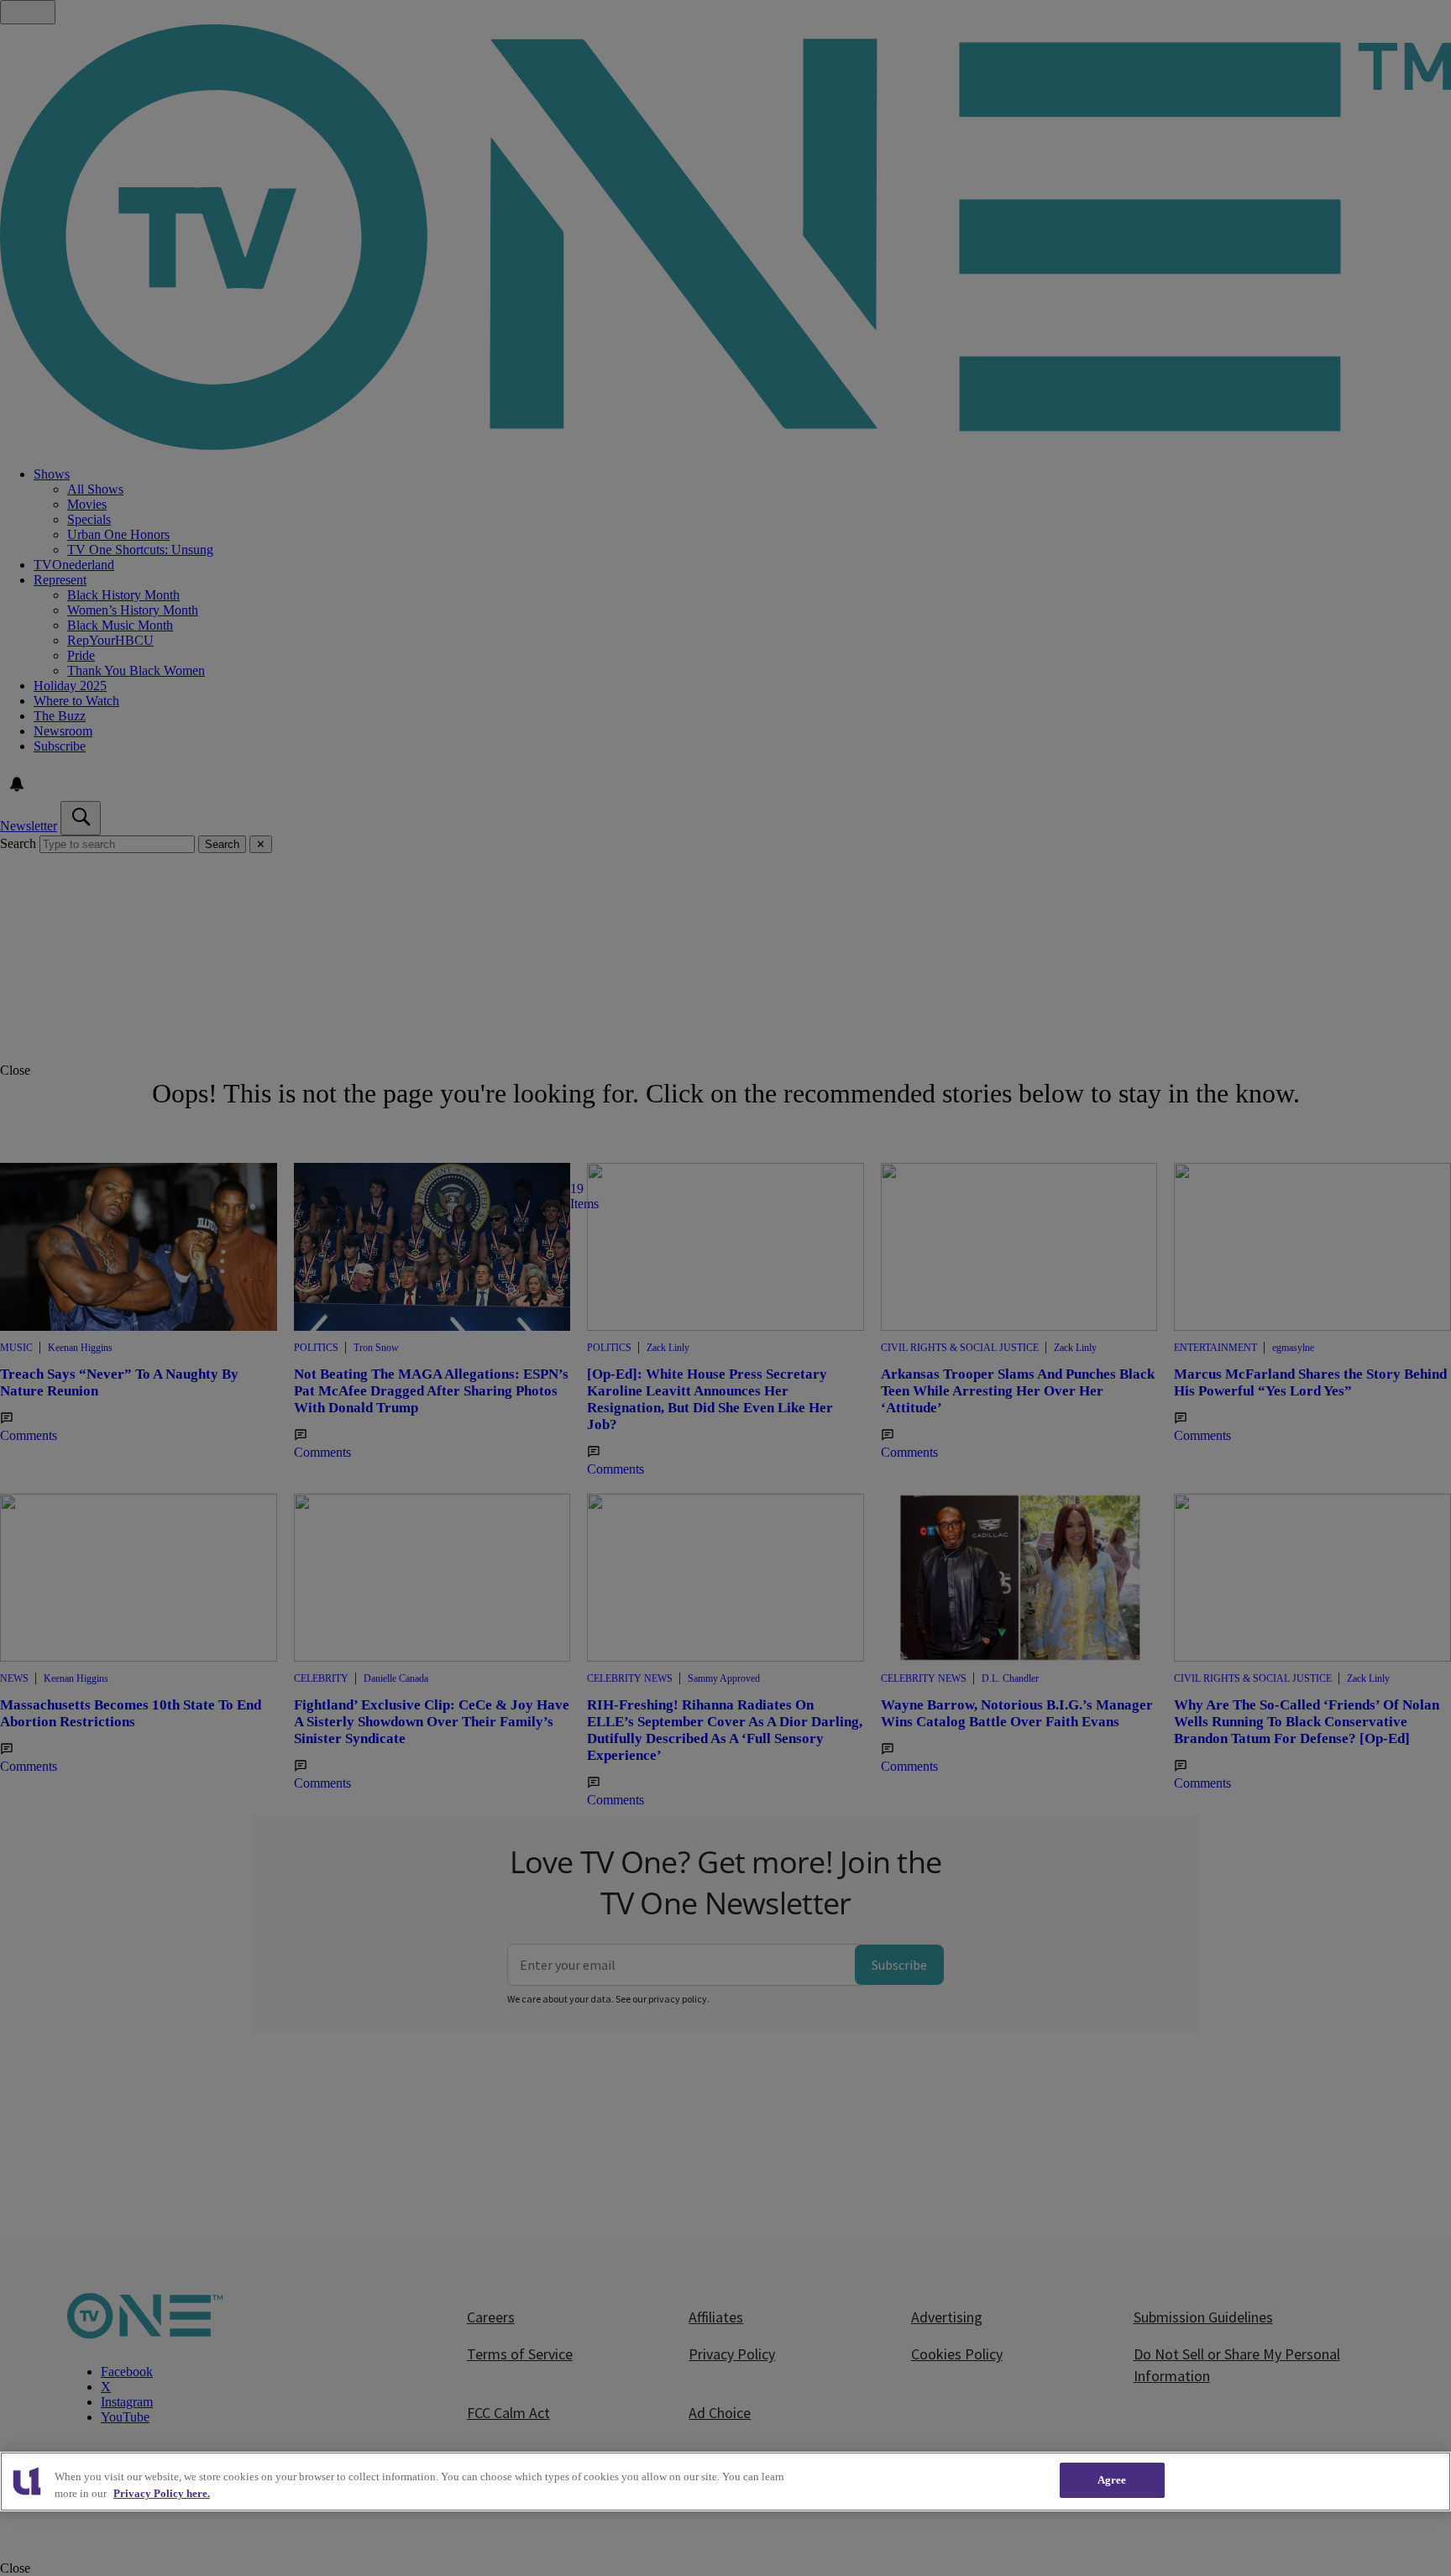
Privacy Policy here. (162, 2493)
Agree (1112, 2480)
